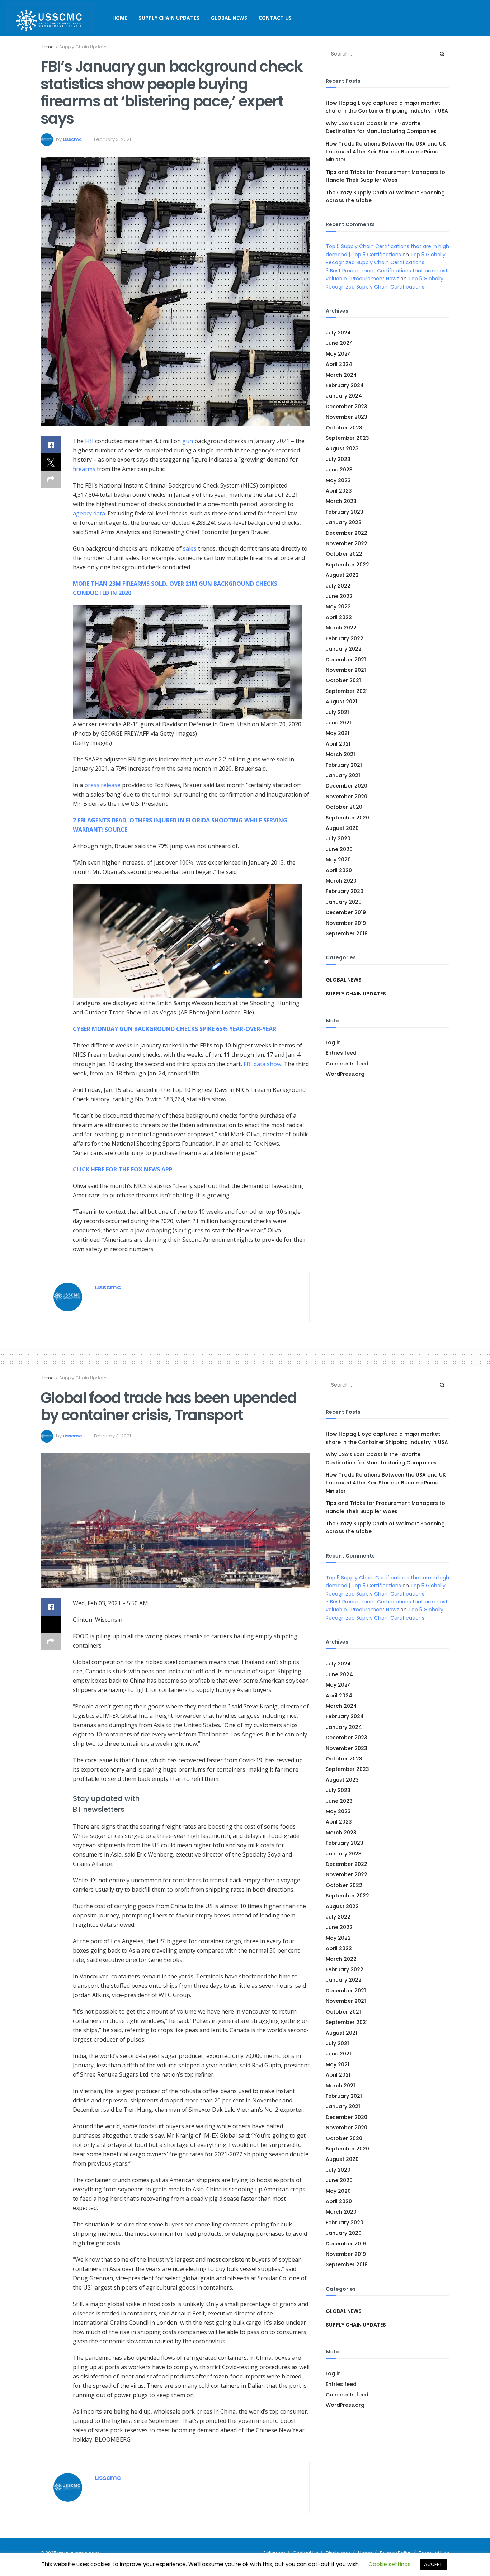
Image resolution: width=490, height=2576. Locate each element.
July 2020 (338, 838)
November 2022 (347, 543)
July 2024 (338, 333)
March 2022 (341, 628)
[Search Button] (442, 54)
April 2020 (339, 870)
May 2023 (338, 480)
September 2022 (347, 565)
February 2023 (345, 512)
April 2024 (339, 364)
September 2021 (347, 691)
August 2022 (342, 575)
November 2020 (347, 797)
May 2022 (338, 607)
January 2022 (344, 649)
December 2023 (347, 407)
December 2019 (346, 912)
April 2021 (338, 744)
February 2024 (345, 385)
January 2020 (344, 902)
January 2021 (343, 775)
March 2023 (341, 501)
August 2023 (342, 448)
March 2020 (341, 881)
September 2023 (347, 438)
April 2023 (339, 491)
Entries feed (341, 1053)
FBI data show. (263, 1064)
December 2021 (346, 660)
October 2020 (344, 807)
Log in (333, 1042)
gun (188, 441)
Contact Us (275, 18)
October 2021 (343, 680)
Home (120, 18)
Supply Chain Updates (169, 18)
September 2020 (347, 818)
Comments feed (347, 1064)
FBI (89, 441)
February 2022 (345, 638)
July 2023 (338, 459)
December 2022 (347, 533)
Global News (229, 18)
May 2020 (338, 860)
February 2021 (344, 765)
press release (102, 785)
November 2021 (346, 670)
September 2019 (347, 933)
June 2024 (339, 343)
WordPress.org (345, 1074)
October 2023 (344, 428)
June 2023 (339, 470)
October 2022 (344, 554)
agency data (89, 513)
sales (190, 548)
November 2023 (347, 417)
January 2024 (344, 396)
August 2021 (341, 702)
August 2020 (342, 828)
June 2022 (339, 596)
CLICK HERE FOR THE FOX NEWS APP (123, 1169)
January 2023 (344, 522)
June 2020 (339, 849)
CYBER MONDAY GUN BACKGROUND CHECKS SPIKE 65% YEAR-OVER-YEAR (175, 1029)
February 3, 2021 (112, 139)
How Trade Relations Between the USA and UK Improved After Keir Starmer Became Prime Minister (386, 152)
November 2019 (346, 923)
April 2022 (339, 617)
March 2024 (341, 375)
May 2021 (338, 733)
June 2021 (338, 723)
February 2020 (345, 891)
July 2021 (337, 712)
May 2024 (338, 354)
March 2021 (340, 754)
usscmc (72, 139)
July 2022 (338, 586)
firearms (84, 469)
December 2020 (347, 786)
